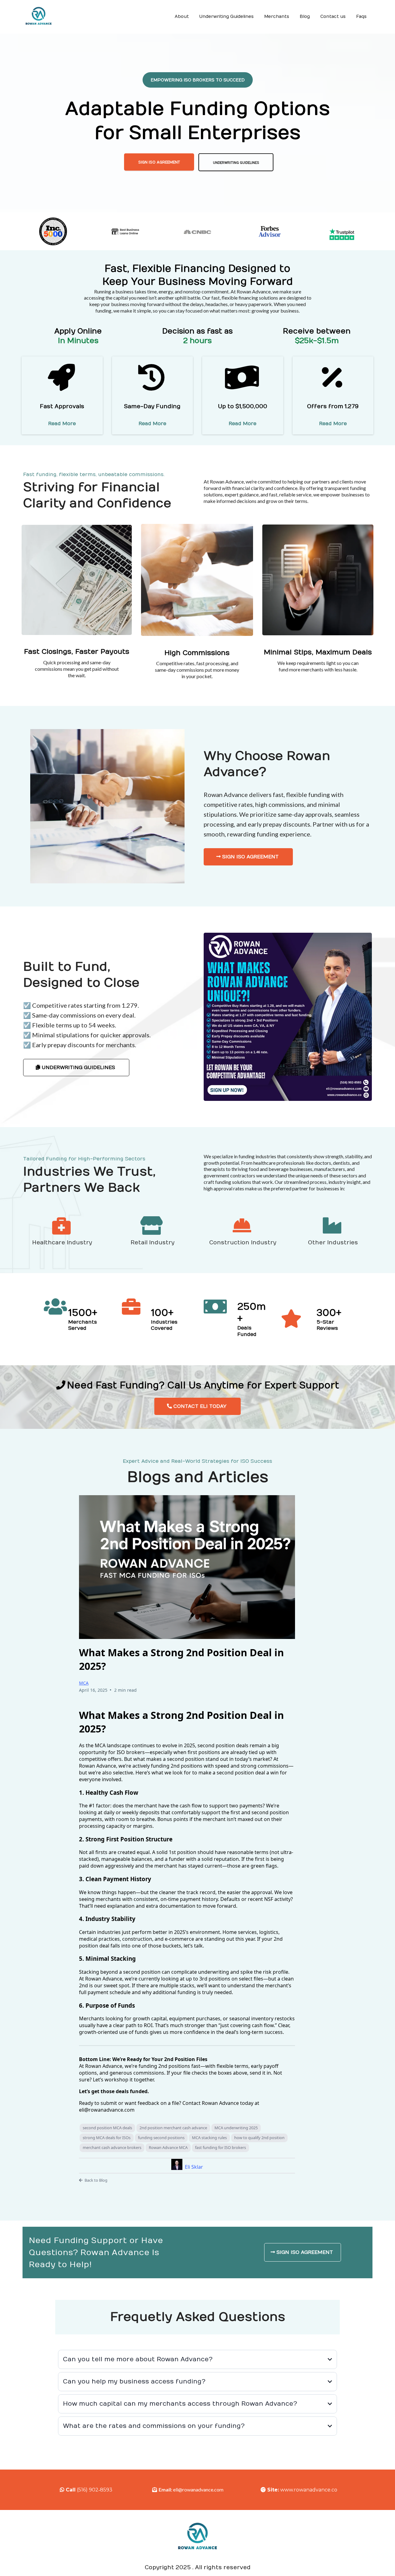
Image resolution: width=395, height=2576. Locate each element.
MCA (84, 1683)
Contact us (333, 17)
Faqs (361, 17)
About (182, 17)
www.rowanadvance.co (309, 2490)
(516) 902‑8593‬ (95, 2490)
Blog (305, 17)
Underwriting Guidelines (227, 17)
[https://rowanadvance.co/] (39, 17)
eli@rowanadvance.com (198, 2489)
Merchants (277, 17)
